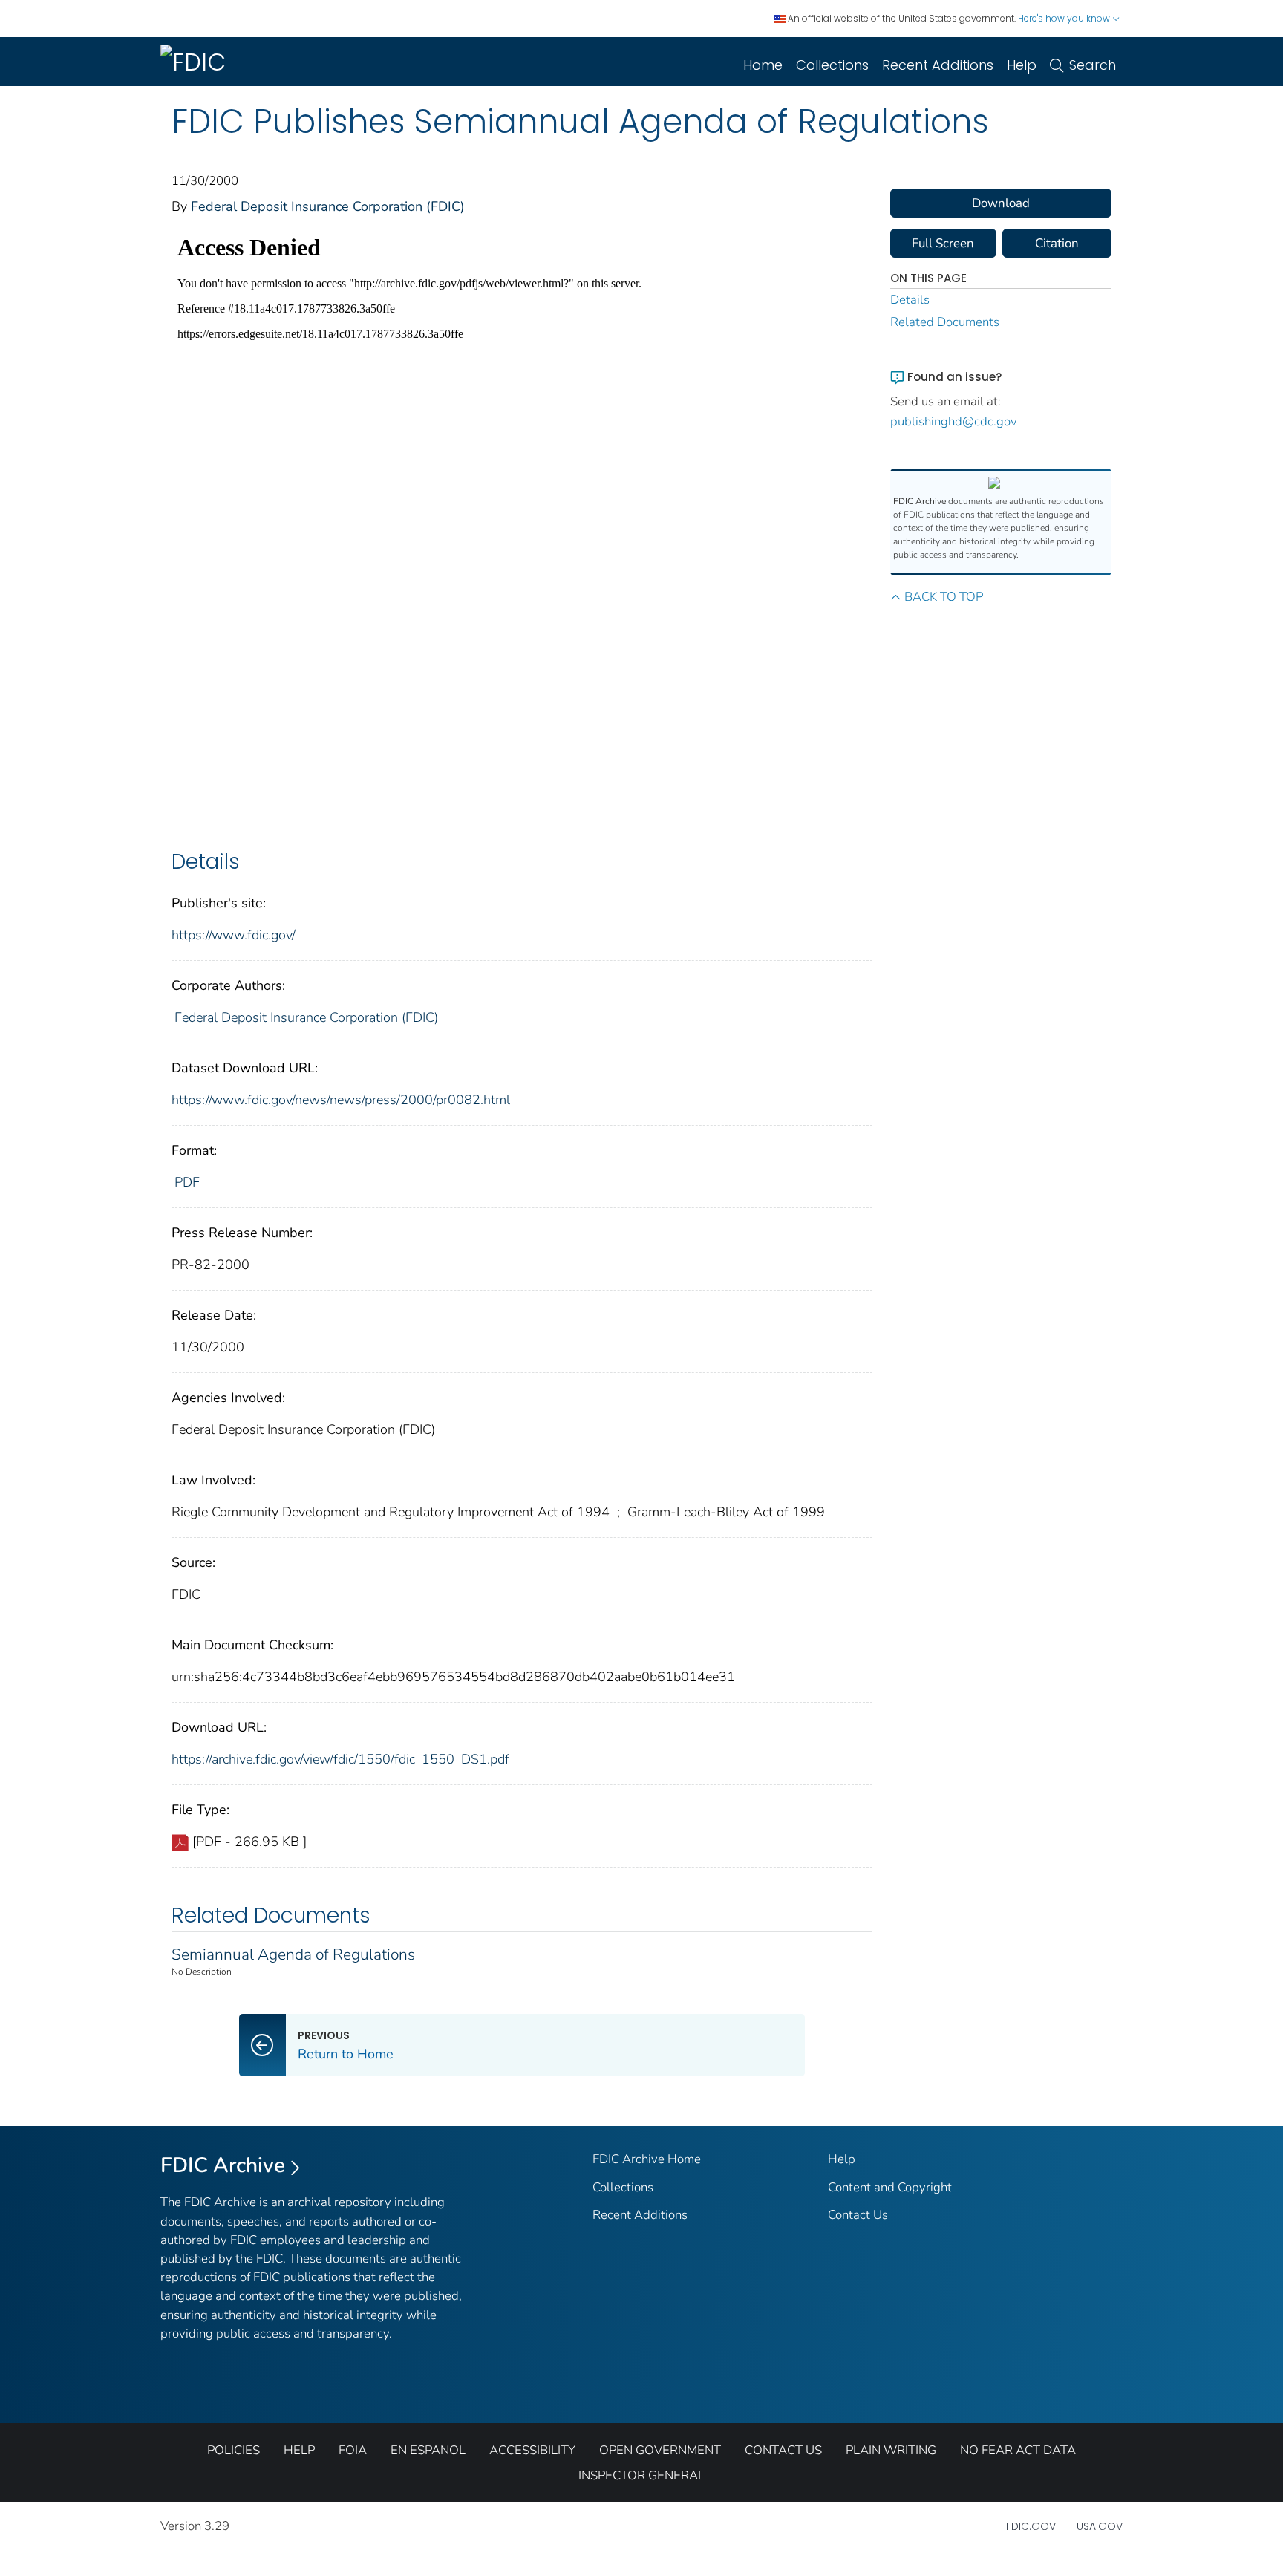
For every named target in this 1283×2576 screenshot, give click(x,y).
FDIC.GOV (1031, 2526)
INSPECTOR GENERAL (641, 2475)
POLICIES (234, 2450)
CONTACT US (783, 2450)
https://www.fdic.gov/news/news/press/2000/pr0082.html (341, 1100)
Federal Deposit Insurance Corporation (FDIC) (328, 206)
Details (910, 300)
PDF (187, 1182)
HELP (299, 2450)
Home (763, 65)
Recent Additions (938, 65)
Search (1093, 65)
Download (1001, 203)
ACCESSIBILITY (532, 2450)
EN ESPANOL (428, 2450)
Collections (832, 65)
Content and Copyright (890, 2187)
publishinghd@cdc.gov (954, 421)
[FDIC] (196, 62)
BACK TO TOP (944, 597)
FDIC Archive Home (647, 2159)
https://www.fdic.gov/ (234, 935)
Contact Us (858, 2215)
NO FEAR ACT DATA (1018, 2450)
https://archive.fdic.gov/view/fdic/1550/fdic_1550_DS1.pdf (340, 1759)
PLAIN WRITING (891, 2450)
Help (1022, 65)
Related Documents (945, 322)
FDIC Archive (223, 2165)
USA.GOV (1100, 2526)
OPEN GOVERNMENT (660, 2450)
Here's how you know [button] (1065, 18)
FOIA (353, 2450)
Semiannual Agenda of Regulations (293, 1954)
